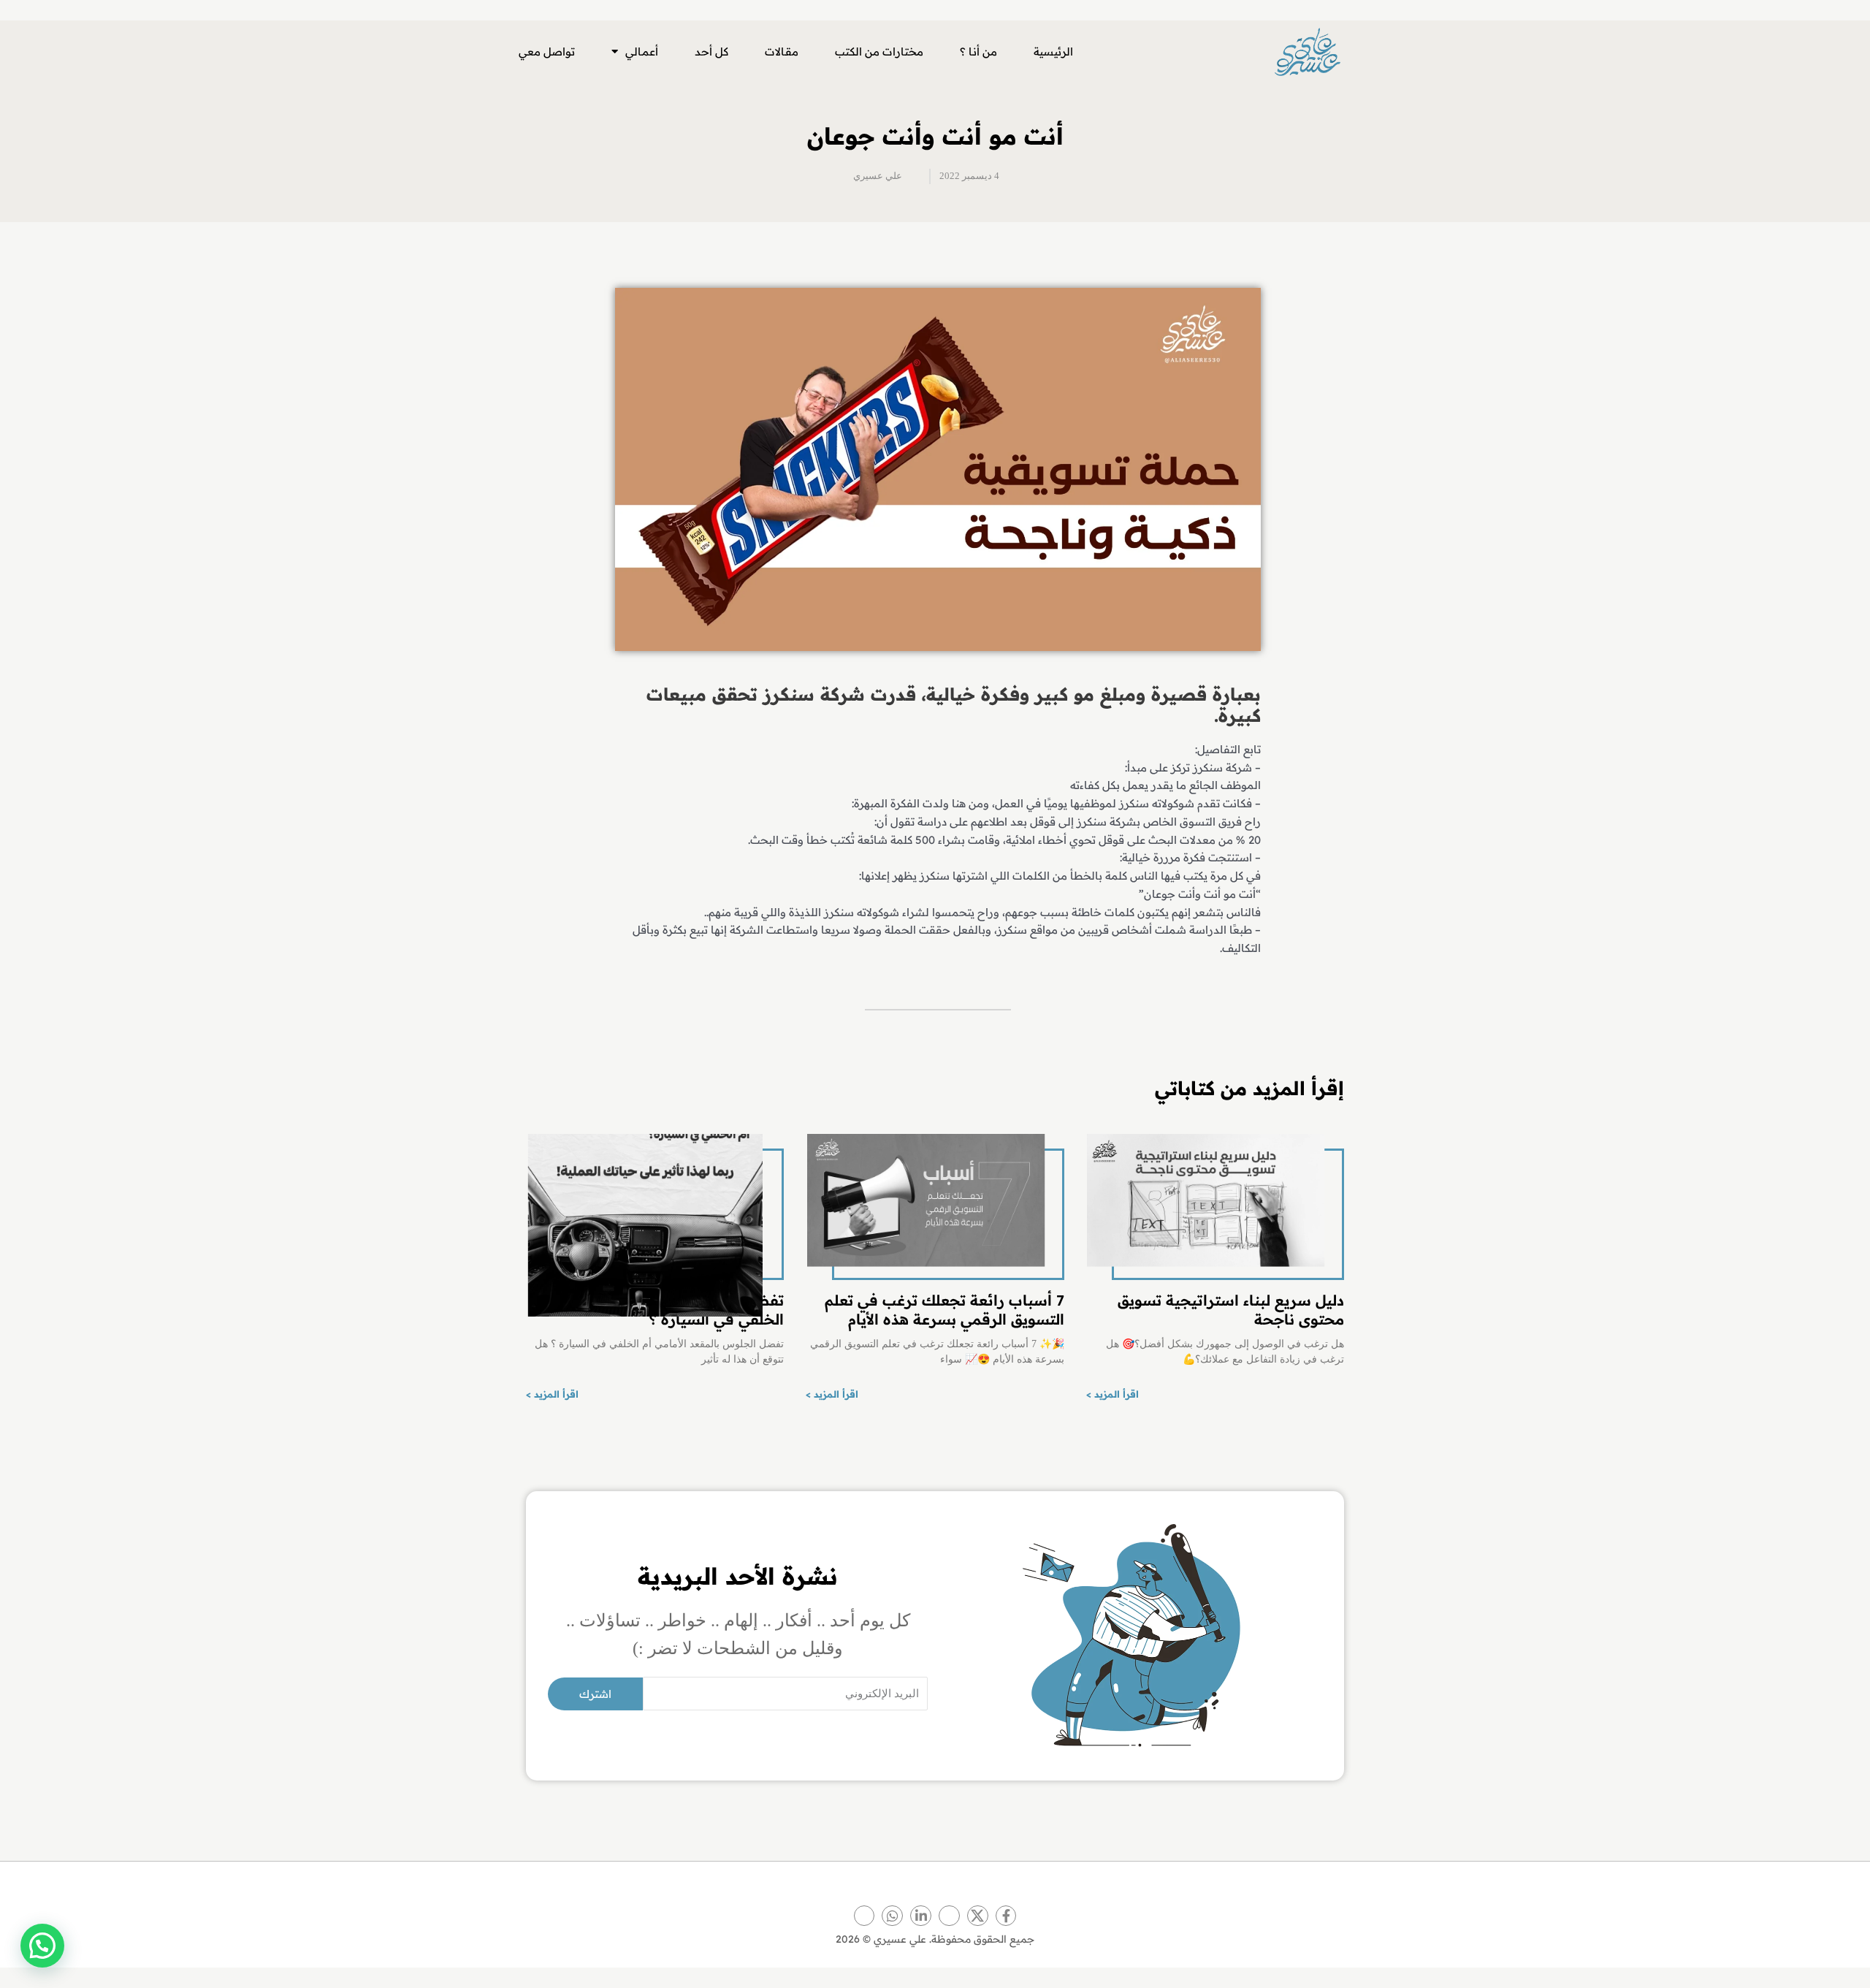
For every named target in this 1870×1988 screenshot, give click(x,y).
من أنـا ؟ (978, 52)
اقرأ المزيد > (1113, 1394)
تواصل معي (547, 52)
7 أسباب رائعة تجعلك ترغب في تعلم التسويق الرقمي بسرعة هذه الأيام (944, 1310)
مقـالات (782, 52)
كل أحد (711, 52)
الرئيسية (1053, 52)
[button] (42, 1946)
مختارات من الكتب (879, 52)
